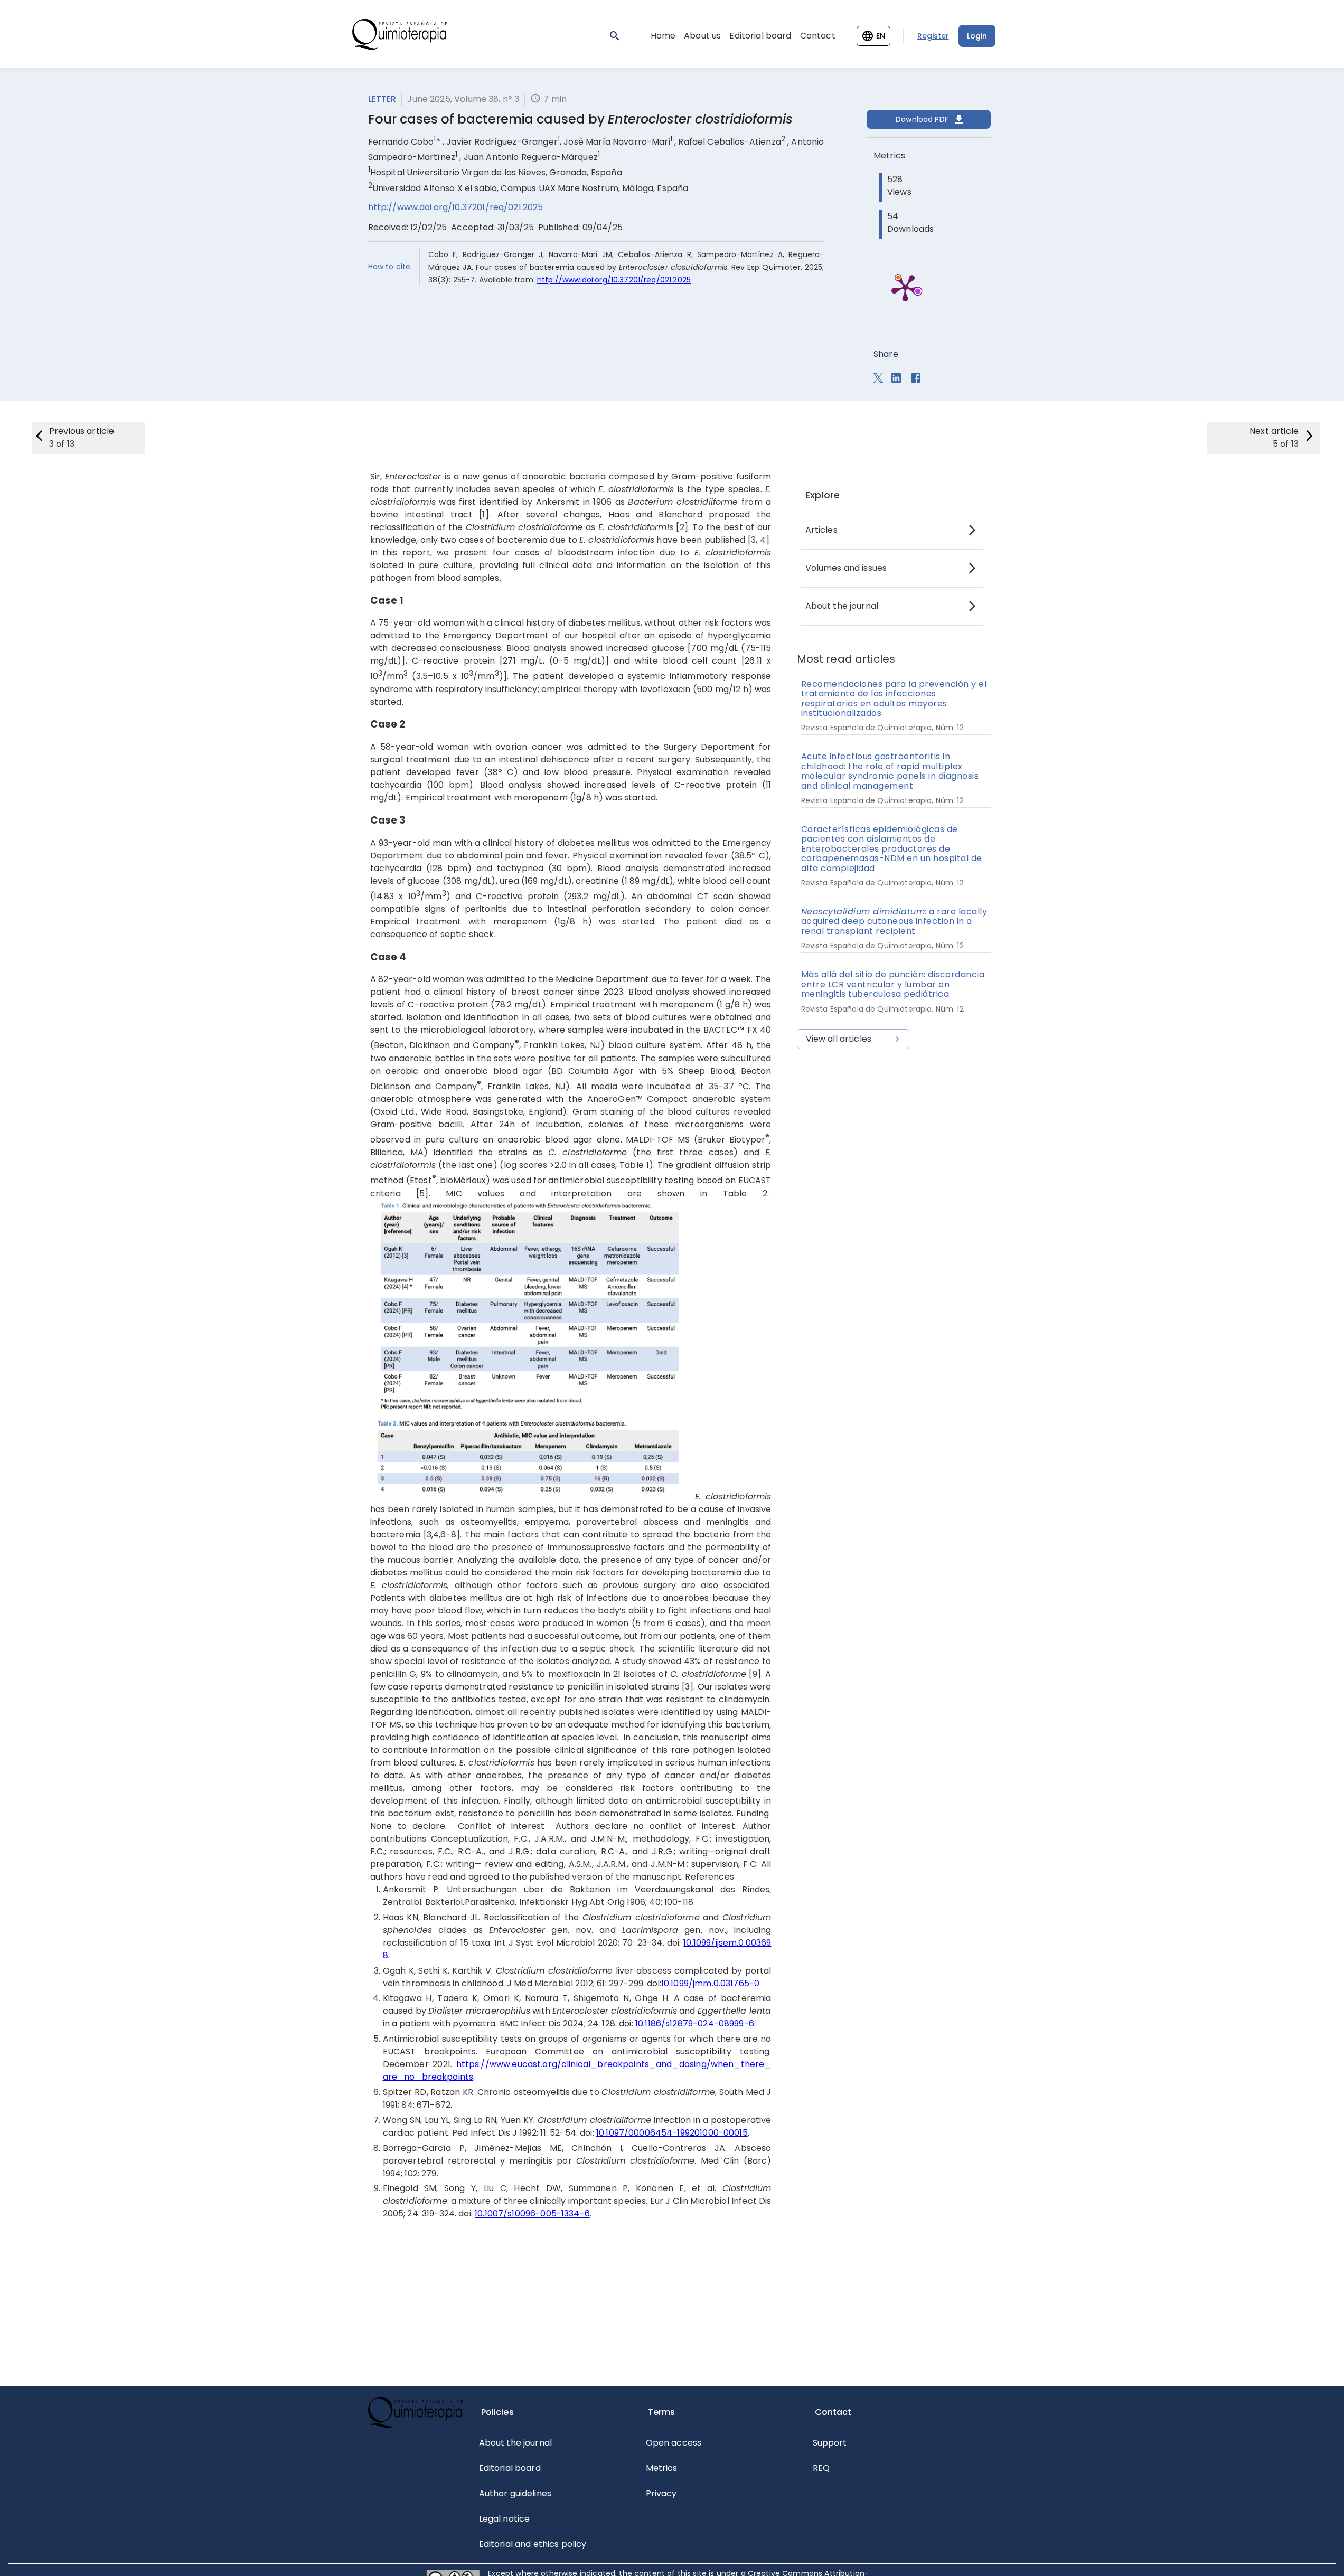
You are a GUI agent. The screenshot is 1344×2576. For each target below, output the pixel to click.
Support (830, 2443)
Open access (674, 2443)
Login (977, 36)
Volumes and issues (846, 568)
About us (702, 36)
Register (933, 36)
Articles (821, 530)
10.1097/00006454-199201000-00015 (672, 2133)
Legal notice (505, 2519)
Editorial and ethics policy (533, 2544)
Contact (818, 36)
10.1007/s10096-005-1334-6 (532, 2214)
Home (663, 36)
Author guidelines (515, 2493)
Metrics (662, 2468)
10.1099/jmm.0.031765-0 (710, 1983)
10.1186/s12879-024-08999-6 (695, 2023)
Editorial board (760, 36)
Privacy (661, 2493)
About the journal (842, 606)
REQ (821, 2468)
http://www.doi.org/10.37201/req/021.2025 (456, 207)
